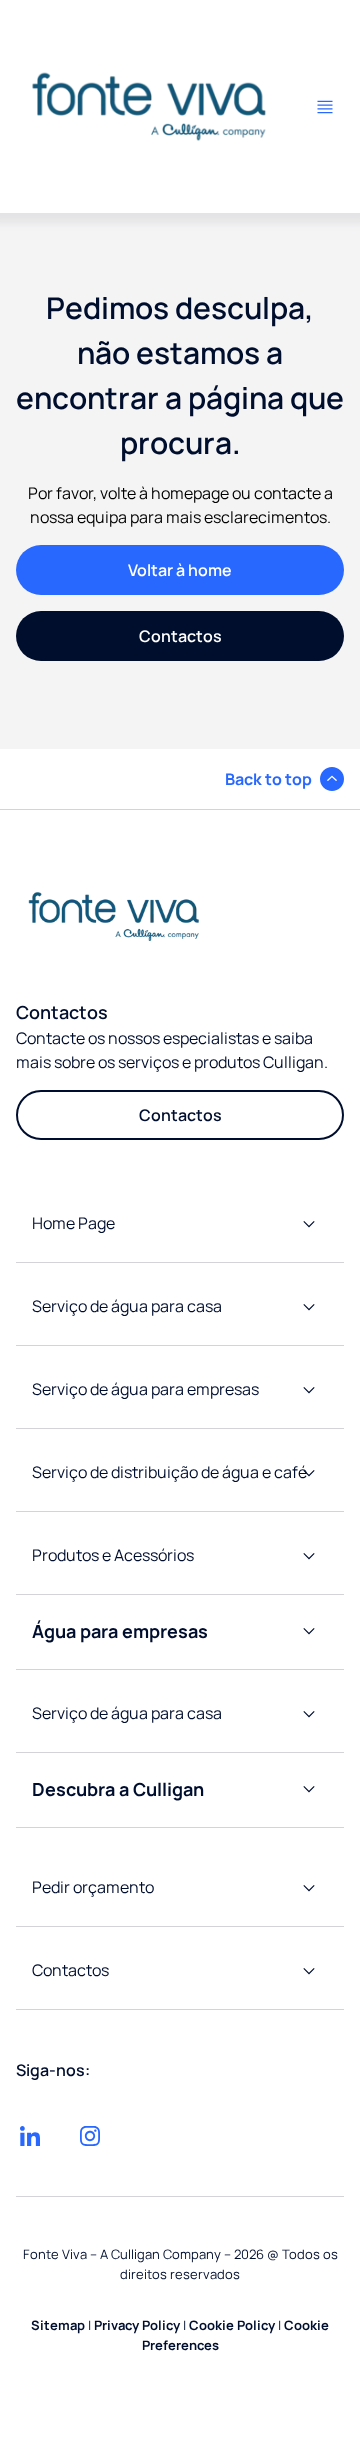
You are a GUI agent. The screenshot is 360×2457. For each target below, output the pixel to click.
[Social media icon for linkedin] (30, 2136)
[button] (284, 779)
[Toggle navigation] (325, 107)
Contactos (180, 636)
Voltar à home (180, 570)
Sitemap (58, 2325)
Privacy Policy (137, 2325)
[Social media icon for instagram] (90, 2136)
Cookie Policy (232, 2325)
